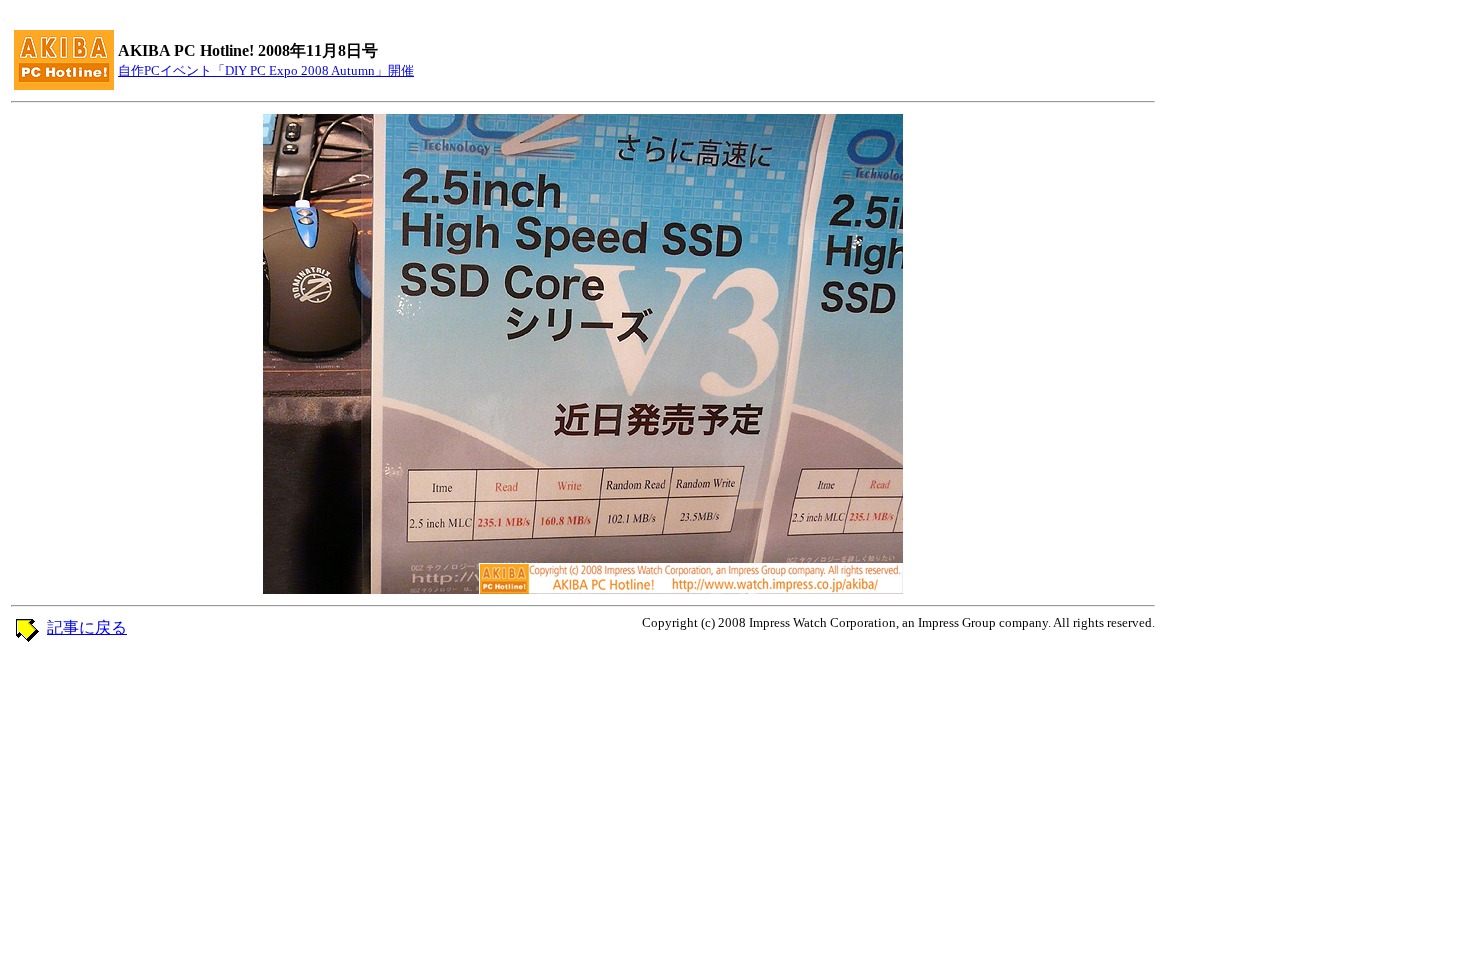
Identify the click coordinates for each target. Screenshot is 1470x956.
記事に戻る (87, 627)
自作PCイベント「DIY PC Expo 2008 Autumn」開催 (266, 70)
